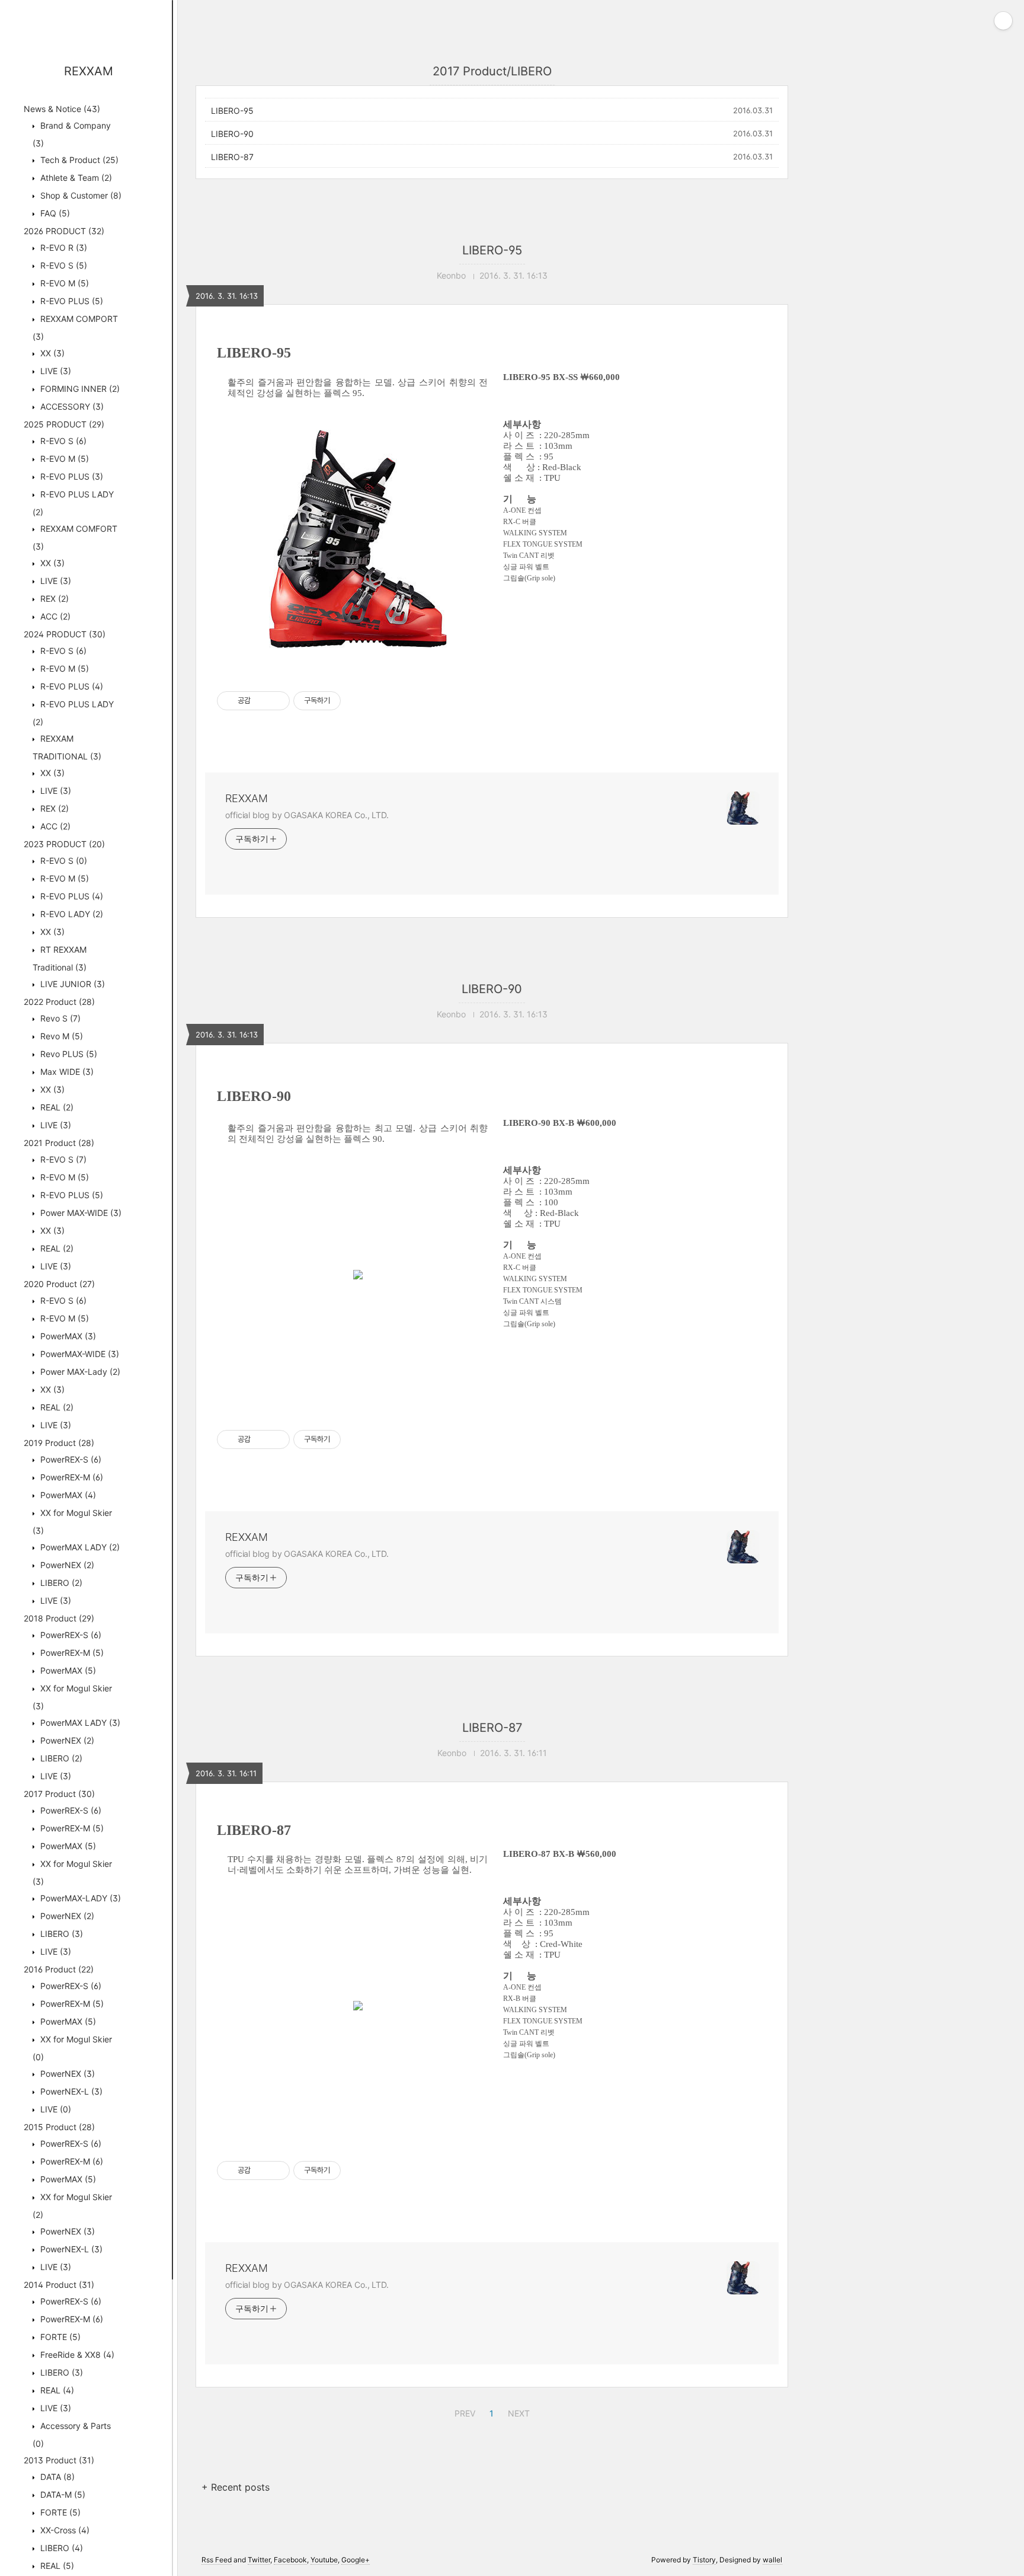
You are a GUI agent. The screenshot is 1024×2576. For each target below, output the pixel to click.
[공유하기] (262, 701)
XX (51, 353)
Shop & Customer (80, 195)
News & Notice (62, 109)
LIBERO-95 (232, 111)
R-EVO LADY (71, 914)
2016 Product (59, 1969)
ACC (54, 616)
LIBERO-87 (232, 157)
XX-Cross (64, 2530)
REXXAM (89, 71)
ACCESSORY (71, 406)
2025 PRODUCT (64, 424)
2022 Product (59, 1002)
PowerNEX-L (70, 2091)
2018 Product (59, 1618)
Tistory (704, 2560)
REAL (56, 1107)
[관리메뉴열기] (1003, 21)
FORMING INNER (79, 389)
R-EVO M (63, 283)
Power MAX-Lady (79, 1372)
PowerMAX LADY (79, 1547)
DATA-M (62, 2494)
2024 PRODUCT (65, 634)
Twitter (259, 2560)
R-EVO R (63, 248)
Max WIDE (66, 1072)
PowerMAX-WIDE (79, 1354)
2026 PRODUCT (64, 231)
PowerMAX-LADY (79, 1898)
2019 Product (59, 1443)
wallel (772, 2560)
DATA (56, 2477)
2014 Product (59, 2285)
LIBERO (60, 1583)
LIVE (55, 371)
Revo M (60, 1036)
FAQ (54, 213)
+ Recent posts (236, 2487)
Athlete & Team (75, 178)
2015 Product (59, 2127)
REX (53, 598)
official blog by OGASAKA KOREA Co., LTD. (307, 815)
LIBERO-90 (232, 134)
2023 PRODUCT (64, 844)
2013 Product (59, 2460)
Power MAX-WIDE (80, 1213)
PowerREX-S (70, 1459)
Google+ (356, 2560)
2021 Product (59, 1143)
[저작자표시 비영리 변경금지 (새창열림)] (357, 701)
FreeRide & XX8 (76, 2355)
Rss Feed (217, 2560)
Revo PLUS (68, 1054)
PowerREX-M (71, 1477)
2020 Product (59, 1284)
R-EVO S (63, 265)
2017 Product (59, 1794)
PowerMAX (67, 1336)
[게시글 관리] (276, 701)
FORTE (59, 2337)
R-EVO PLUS (71, 301)
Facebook (290, 2560)
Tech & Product (78, 160)
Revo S (59, 1018)
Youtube (324, 2560)
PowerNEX (66, 1565)
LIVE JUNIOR (71, 984)
